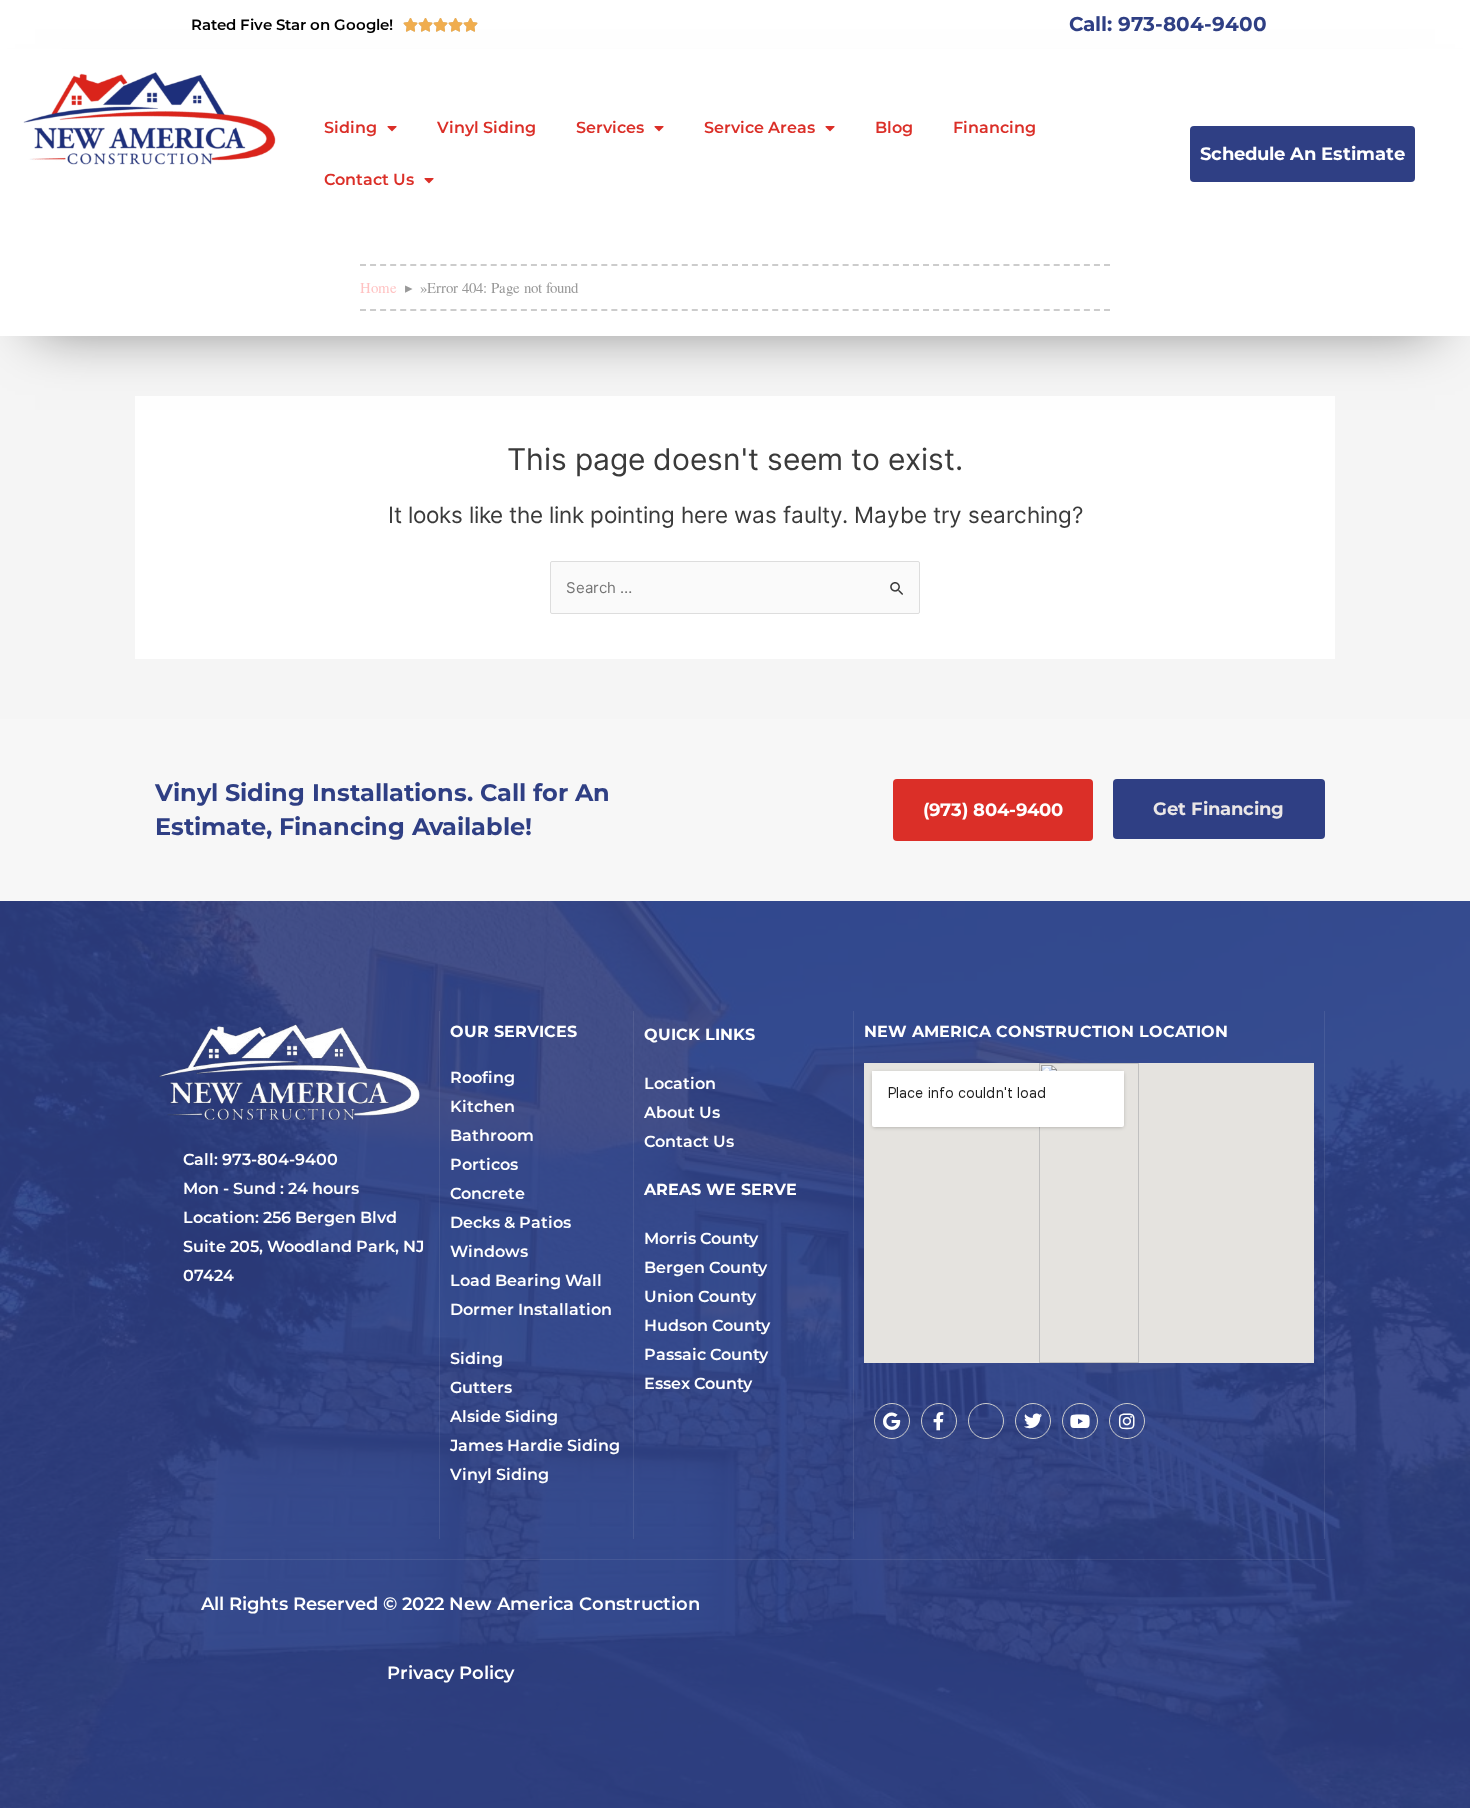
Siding (350, 127)
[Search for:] (735, 587)
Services (610, 127)
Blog (894, 127)
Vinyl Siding (486, 127)
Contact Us (369, 179)
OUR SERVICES (513, 1031)
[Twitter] (1033, 1421)
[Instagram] (1127, 1421)
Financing (994, 127)
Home (378, 287)
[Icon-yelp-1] (986, 1421)
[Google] (892, 1421)
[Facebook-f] (939, 1421)
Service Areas (759, 127)
